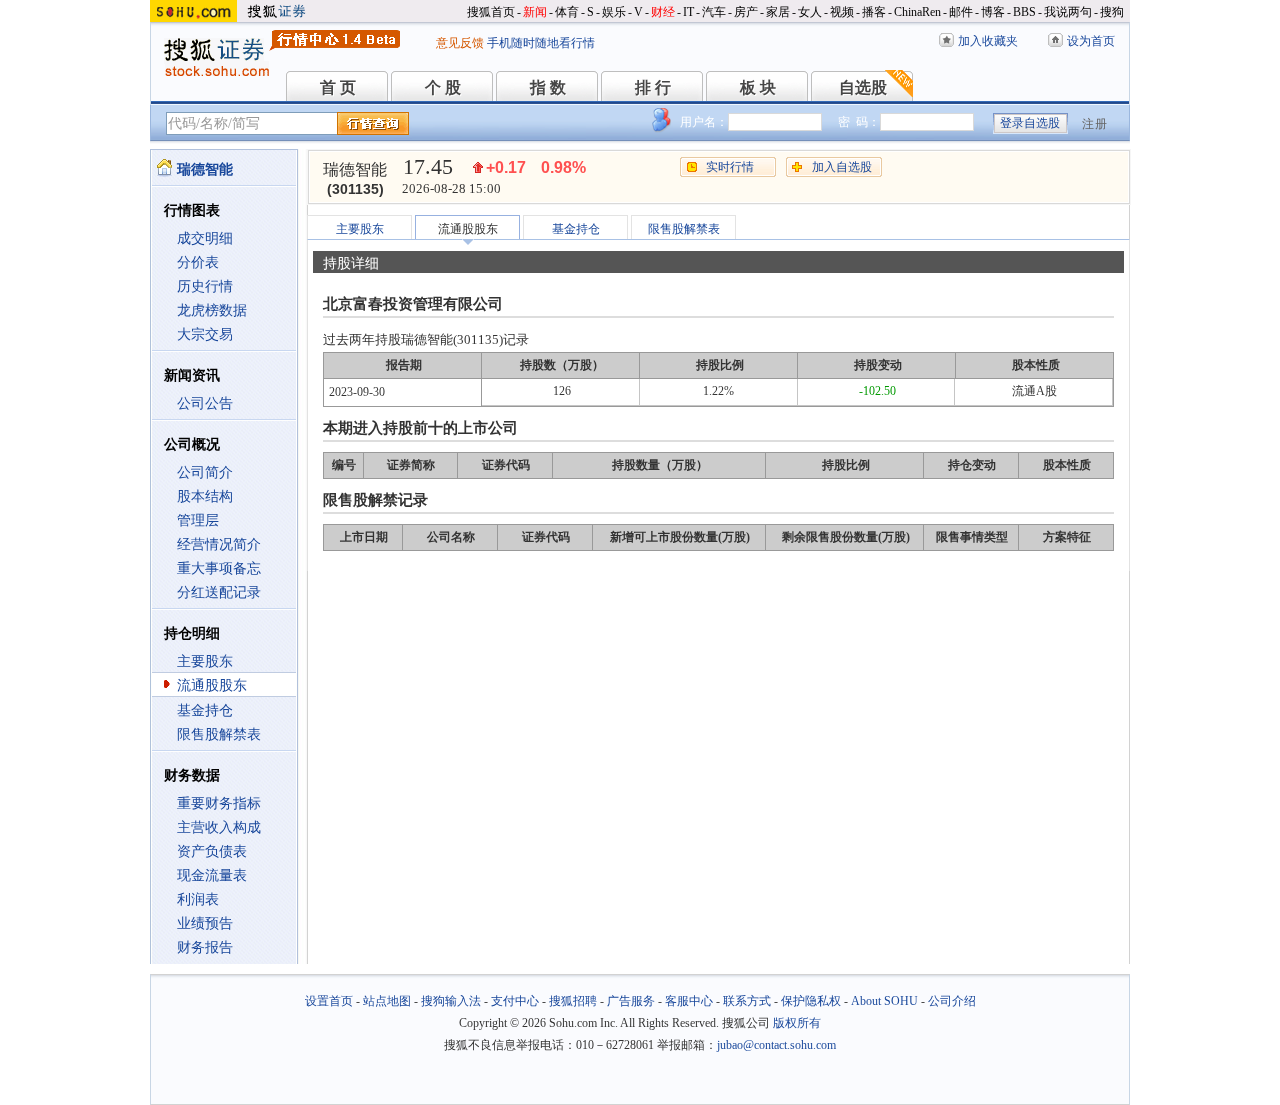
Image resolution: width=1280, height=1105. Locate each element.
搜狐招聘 (573, 1001)
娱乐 (614, 12)
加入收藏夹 (988, 41)
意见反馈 (460, 43)
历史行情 (205, 286)
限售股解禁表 (219, 734)
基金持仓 (205, 710)
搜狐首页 (491, 12)
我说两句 (1068, 12)
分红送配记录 (219, 592)
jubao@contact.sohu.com (776, 1045)
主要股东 (205, 661)
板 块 (758, 87)
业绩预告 (205, 923)
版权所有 (797, 1023)
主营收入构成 (219, 827)
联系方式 (747, 1001)
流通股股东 (212, 685)
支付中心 (515, 1001)
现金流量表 (212, 875)
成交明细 (205, 238)
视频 (842, 12)
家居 (778, 12)
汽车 (714, 12)
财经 (663, 12)
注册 (1095, 124)
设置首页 (329, 1001)
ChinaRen (917, 12)
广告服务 (631, 1001)
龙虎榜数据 (212, 310)
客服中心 (689, 1001)
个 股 (443, 87)
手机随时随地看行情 (541, 43)
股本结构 (205, 496)
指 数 (548, 87)
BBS (1024, 12)
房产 (746, 12)
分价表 (198, 262)
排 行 (653, 87)
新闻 (535, 12)
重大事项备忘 (219, 568)
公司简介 (205, 472)
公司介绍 (952, 1001)
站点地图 (387, 1001)
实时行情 (730, 167)
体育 (567, 12)
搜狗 (1112, 12)
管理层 (198, 520)
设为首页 (1091, 41)
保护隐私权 (811, 1001)
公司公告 (205, 403)
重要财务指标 (219, 803)
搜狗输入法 (451, 1001)
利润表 (198, 899)
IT (688, 12)
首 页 (338, 87)
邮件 (961, 12)
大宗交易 (205, 334)
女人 (810, 12)
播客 (874, 12)
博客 (993, 12)
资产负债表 (212, 851)
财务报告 (205, 947)
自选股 (863, 87)
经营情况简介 (219, 544)
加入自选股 (842, 167)
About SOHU (884, 1001)
